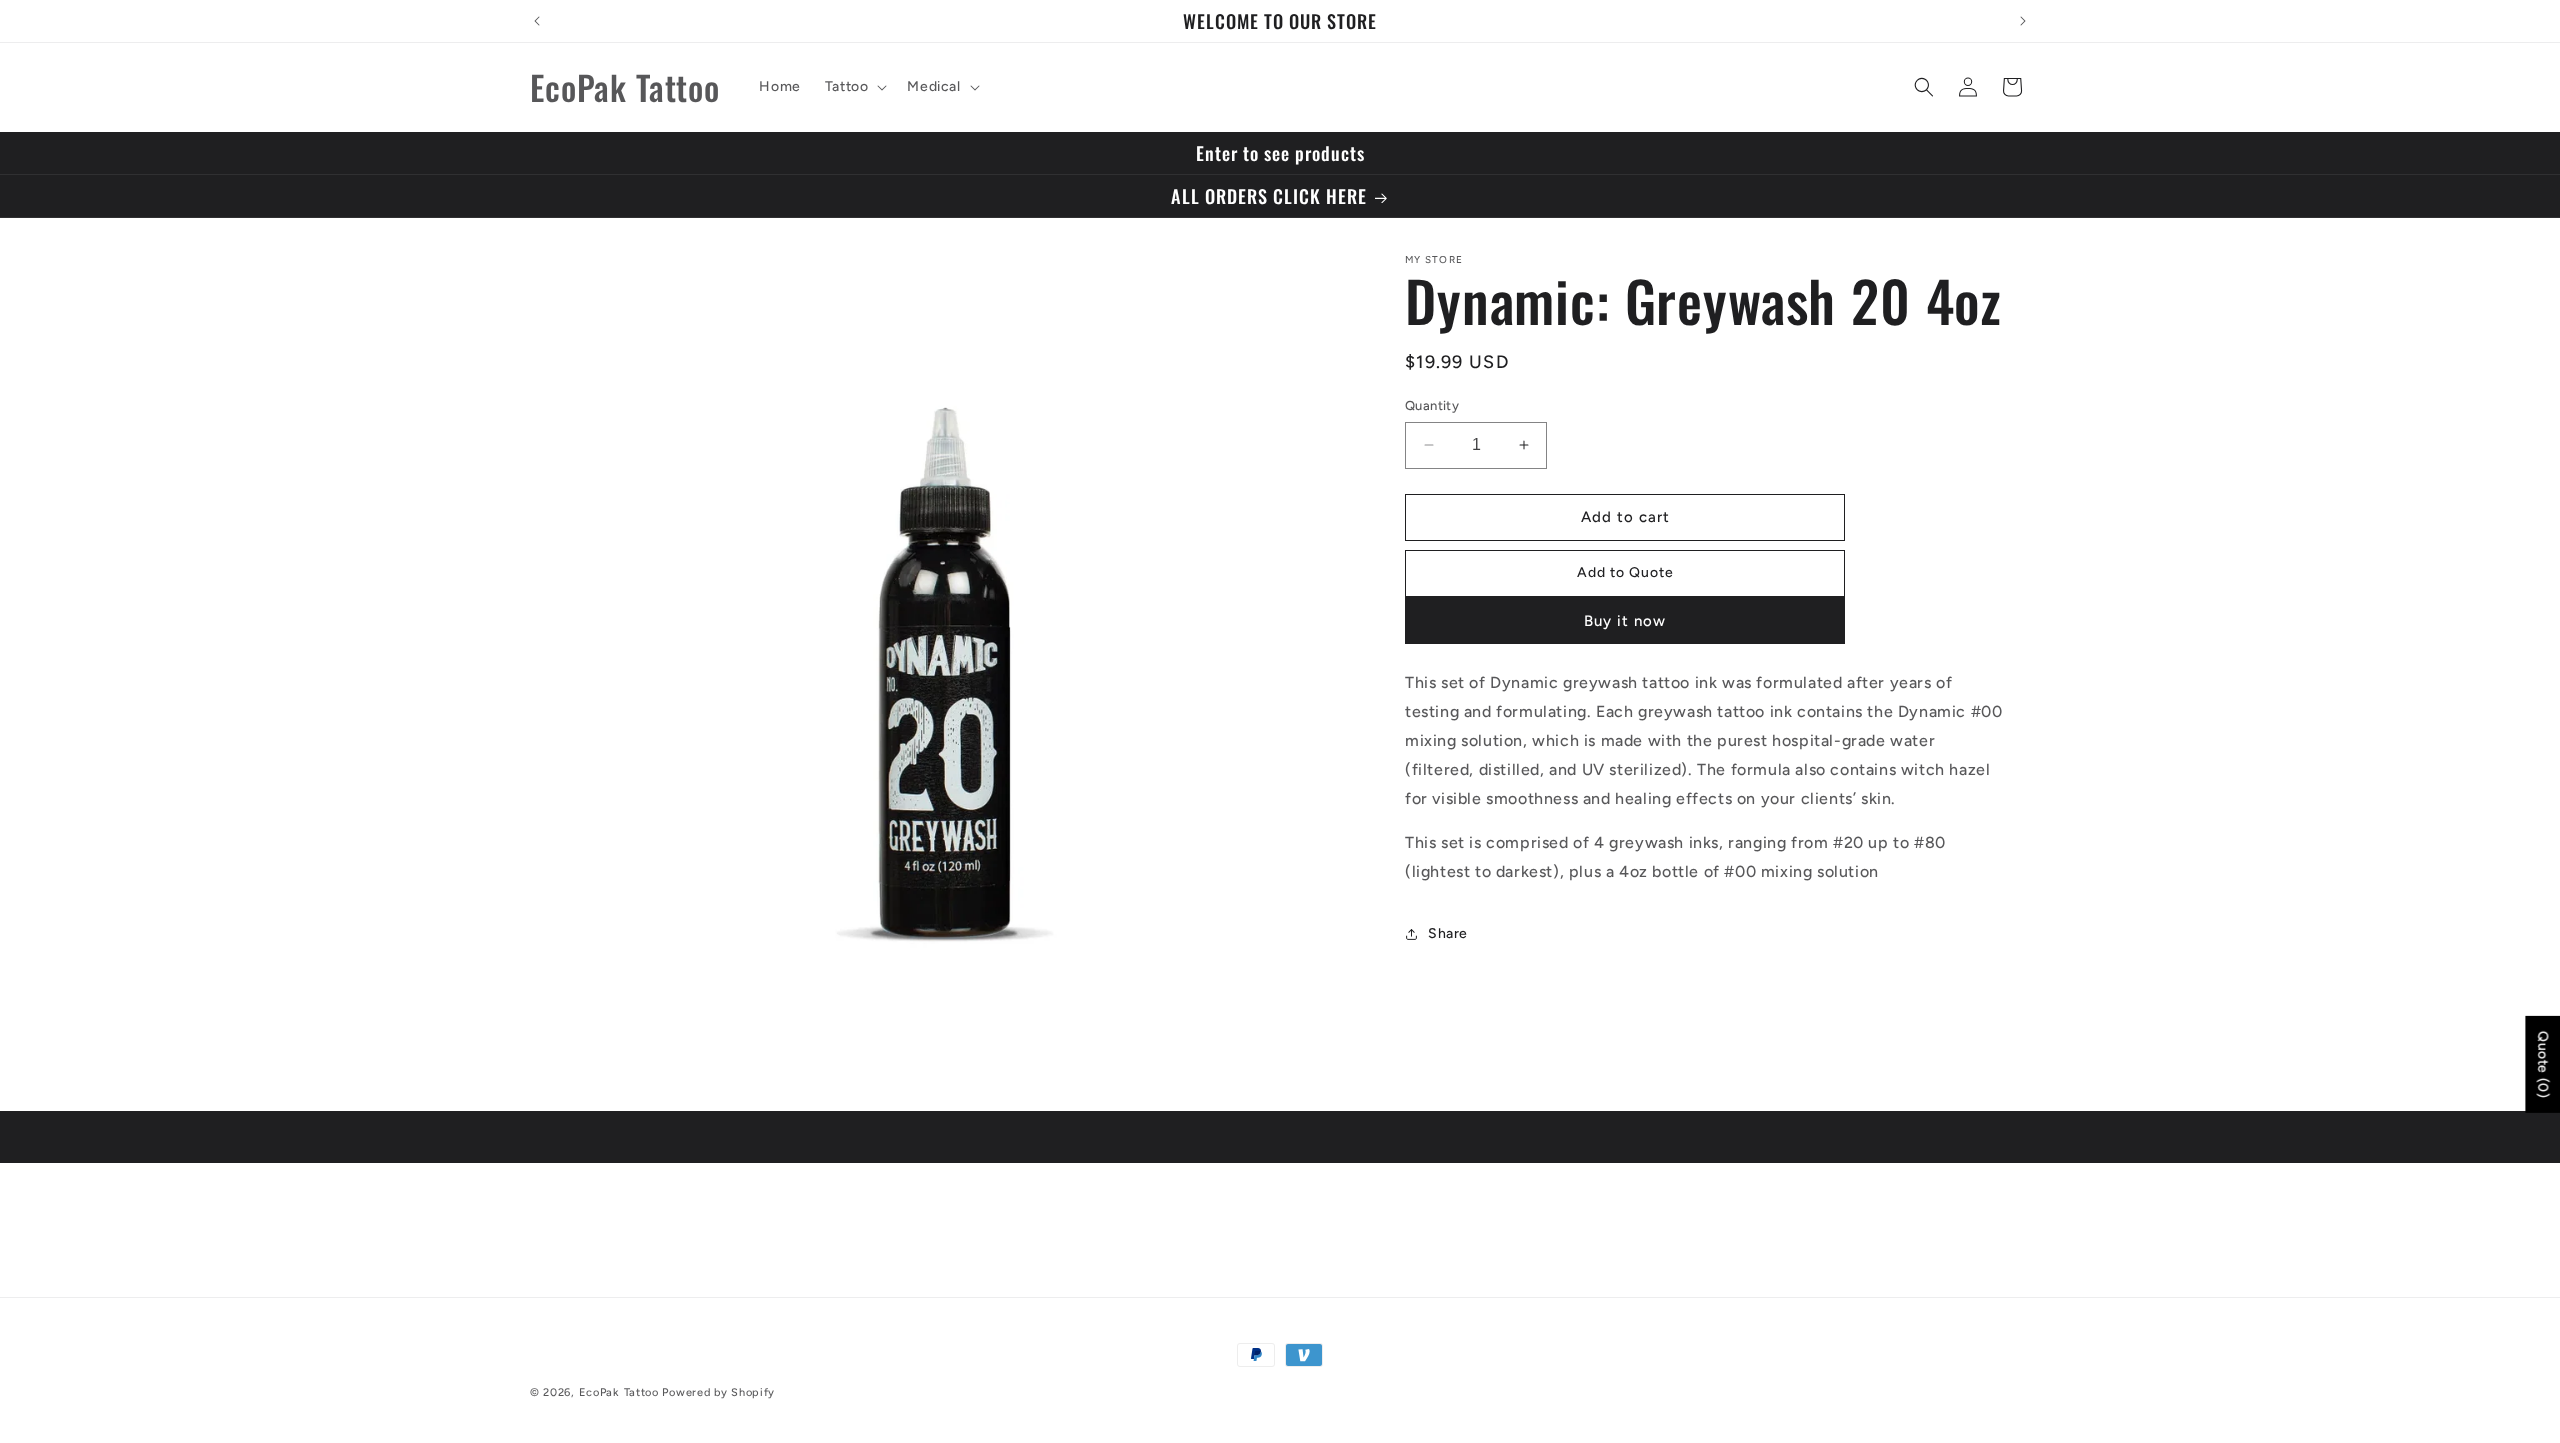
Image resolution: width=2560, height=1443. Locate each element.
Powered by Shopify (718, 1392)
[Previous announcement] (537, 21)
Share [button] (1448, 934)
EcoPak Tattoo (621, 1392)
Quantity (1432, 405)
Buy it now (1625, 622)
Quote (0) (2542, 1064)
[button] (854, 87)
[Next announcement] (2023, 21)
